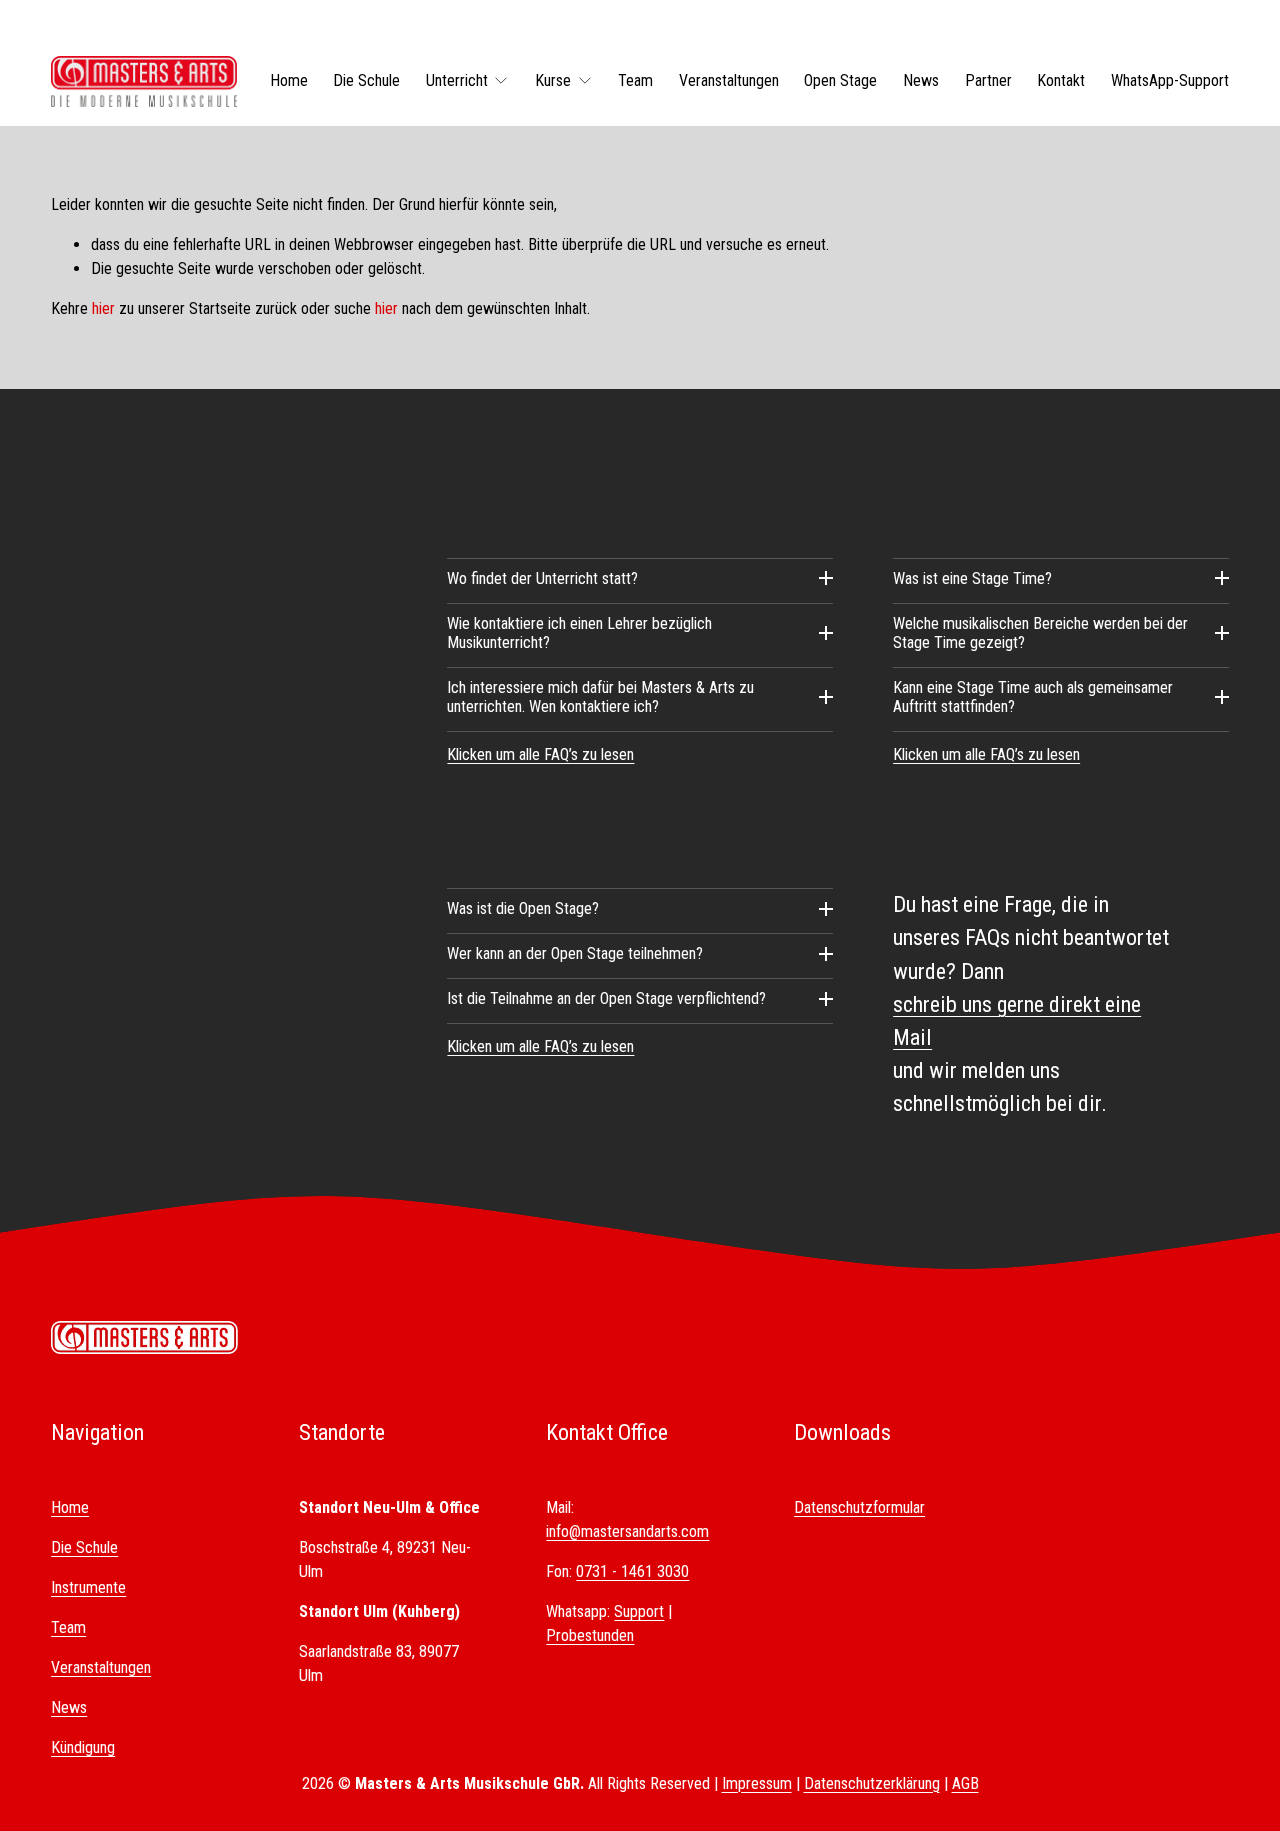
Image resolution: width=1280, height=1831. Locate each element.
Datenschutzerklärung (872, 1783)
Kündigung (83, 1747)
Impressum (757, 1783)
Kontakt (1061, 80)
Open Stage (840, 80)
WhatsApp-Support (1170, 80)
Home (289, 80)
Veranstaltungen (729, 80)
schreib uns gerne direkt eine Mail (1017, 1020)
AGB (965, 1783)
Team (635, 80)
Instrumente (88, 1587)
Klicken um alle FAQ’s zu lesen (540, 754)
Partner (988, 80)
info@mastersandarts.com (627, 1531)
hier (103, 308)
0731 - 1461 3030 (632, 1571)
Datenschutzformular (859, 1507)
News (921, 80)
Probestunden (590, 1635)
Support (639, 1611)
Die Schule (366, 80)
